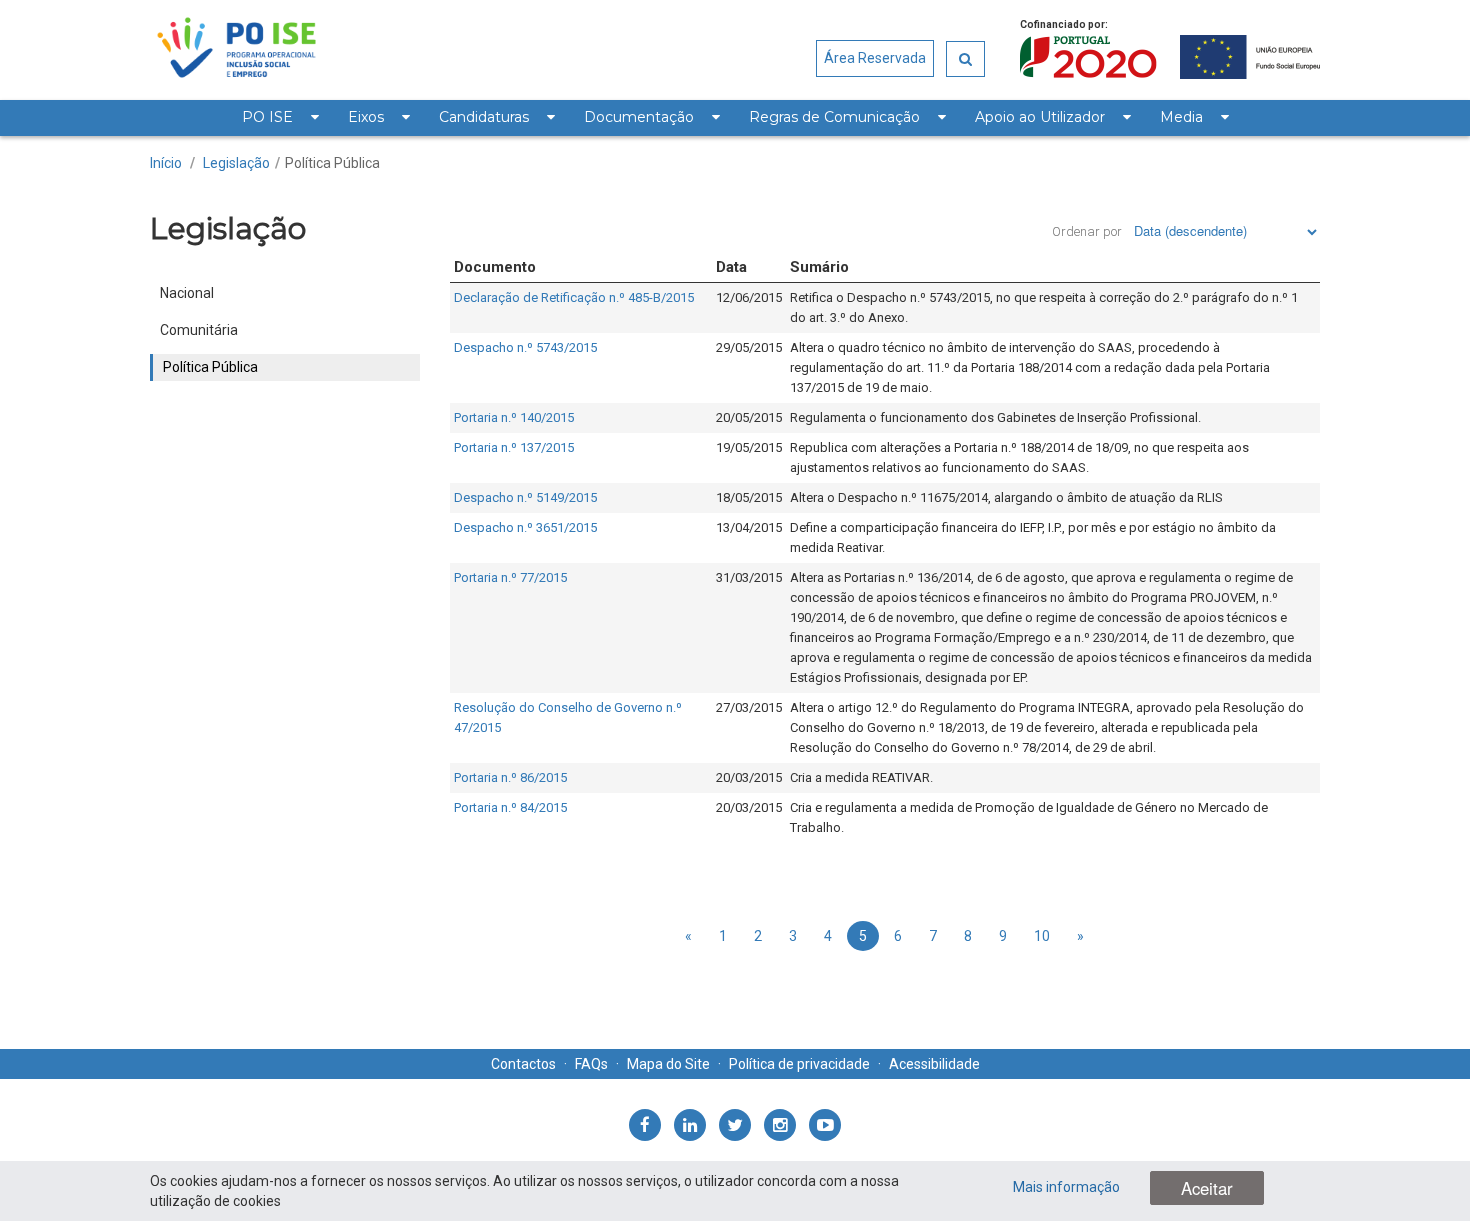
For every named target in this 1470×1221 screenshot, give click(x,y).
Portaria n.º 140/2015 (514, 417)
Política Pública (332, 163)
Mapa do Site (668, 1064)
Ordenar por (1087, 231)
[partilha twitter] (735, 1125)
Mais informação (1066, 1187)
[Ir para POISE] (236, 50)
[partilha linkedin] (690, 1125)
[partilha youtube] (825, 1125)
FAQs (591, 1064)
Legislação (236, 163)
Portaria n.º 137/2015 (514, 447)
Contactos (523, 1064)
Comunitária (199, 330)
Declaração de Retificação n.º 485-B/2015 (574, 297)
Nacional (187, 293)
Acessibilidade (934, 1064)
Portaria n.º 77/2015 (510, 577)
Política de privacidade (799, 1064)
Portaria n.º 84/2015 (510, 807)
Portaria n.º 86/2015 (510, 777)
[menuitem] (280, 118)
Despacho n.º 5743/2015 (525, 347)
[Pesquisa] (965, 59)
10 (1042, 936)
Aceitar (1207, 1188)
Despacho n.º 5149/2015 (525, 497)
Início (166, 163)
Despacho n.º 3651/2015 (525, 527)
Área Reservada (875, 58)
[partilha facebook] (645, 1125)
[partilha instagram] (780, 1125)
